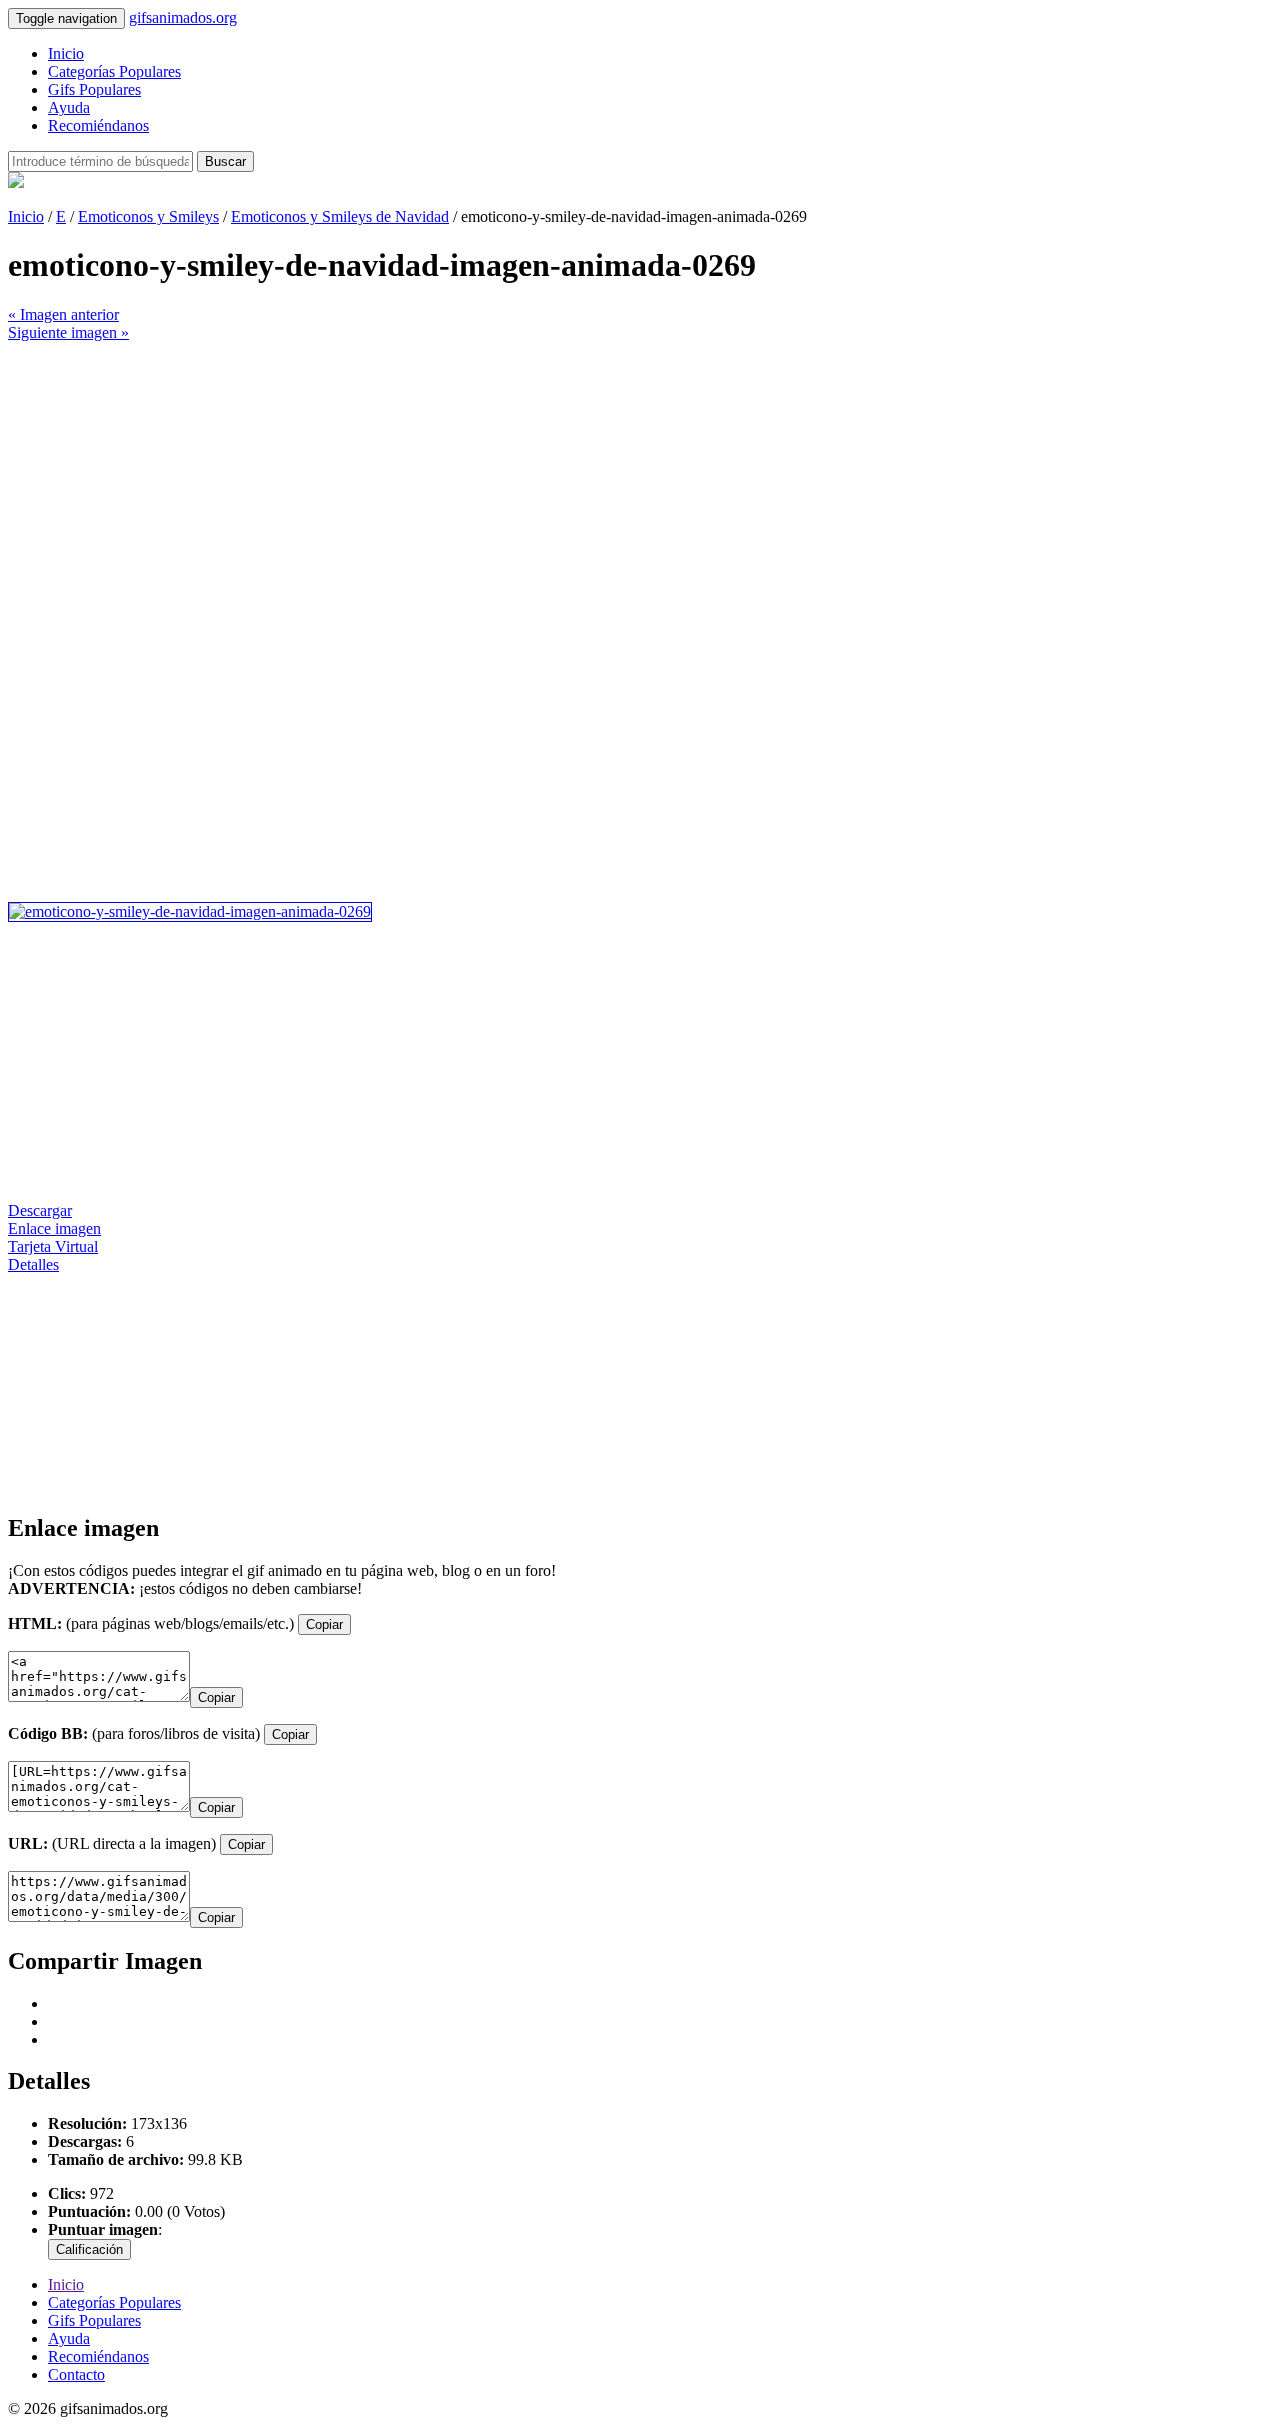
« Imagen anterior (63, 314)
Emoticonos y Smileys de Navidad (340, 216)
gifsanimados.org (183, 17)
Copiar (324, 1624)
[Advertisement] (608, 482)
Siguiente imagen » (68, 332)
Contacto (76, 2374)
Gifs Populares (94, 89)
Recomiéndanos (98, 125)
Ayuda (69, 107)
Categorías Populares (114, 71)
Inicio (66, 53)
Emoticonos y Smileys (148, 216)
